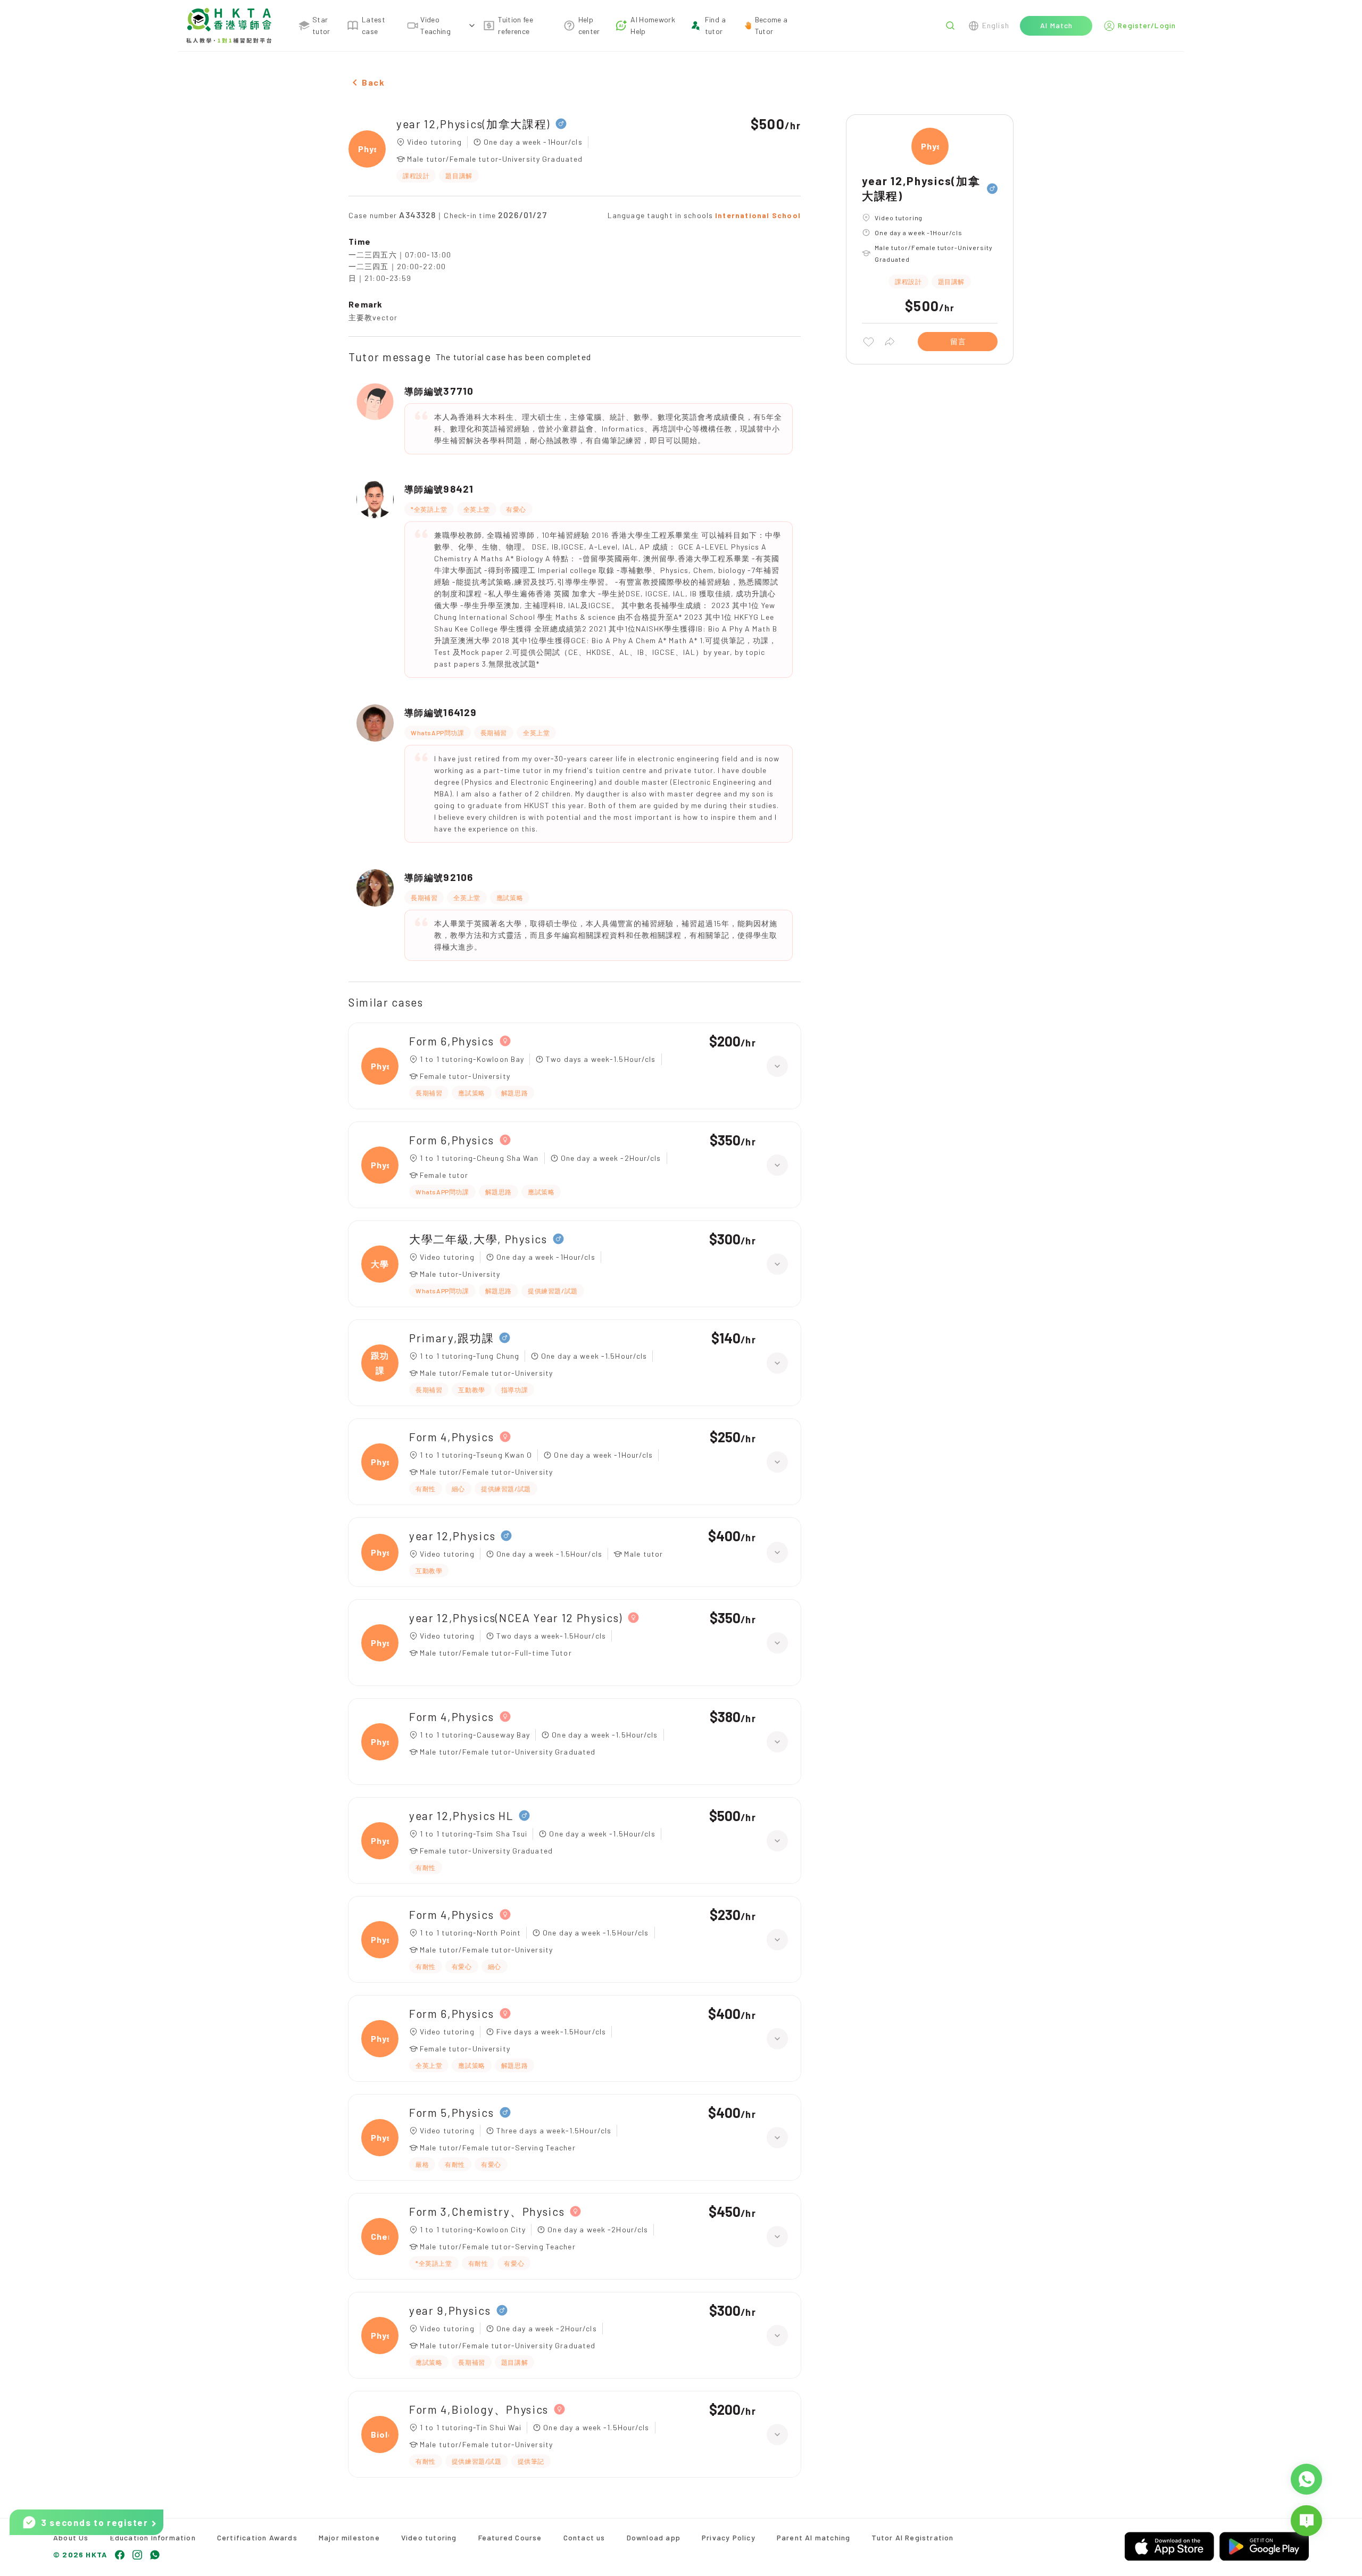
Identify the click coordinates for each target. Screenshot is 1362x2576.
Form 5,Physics (452, 2112)
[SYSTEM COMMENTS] (1306, 2521)
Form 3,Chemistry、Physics (487, 2211)
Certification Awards (257, 2537)
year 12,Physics (452, 1536)
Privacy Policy (729, 2537)
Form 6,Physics (452, 1041)
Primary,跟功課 (451, 1338)
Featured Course (510, 2537)
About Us (71, 2537)
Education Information (153, 2537)
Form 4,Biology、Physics (479, 2409)
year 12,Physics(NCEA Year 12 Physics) (516, 1618)
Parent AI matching (814, 2537)
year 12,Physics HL (461, 1815)
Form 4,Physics (452, 1437)
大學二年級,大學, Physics (478, 1239)
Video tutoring (429, 2537)
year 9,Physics (450, 2310)
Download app (654, 2537)
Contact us (584, 2537)
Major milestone (349, 2537)
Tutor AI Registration (912, 2537)
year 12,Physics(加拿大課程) (473, 124)
